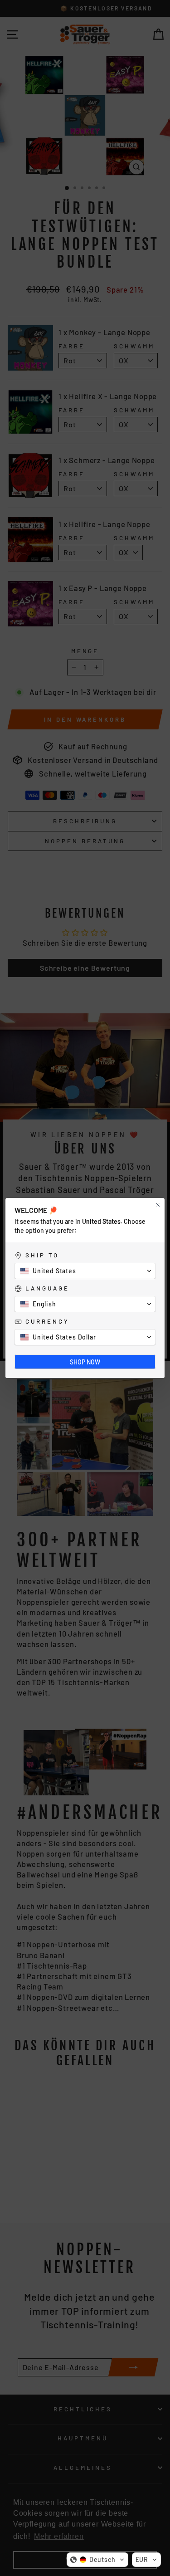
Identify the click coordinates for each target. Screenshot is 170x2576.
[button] (97, 2560)
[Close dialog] (158, 1205)
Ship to (42, 1255)
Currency (47, 1321)
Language (47, 1288)
